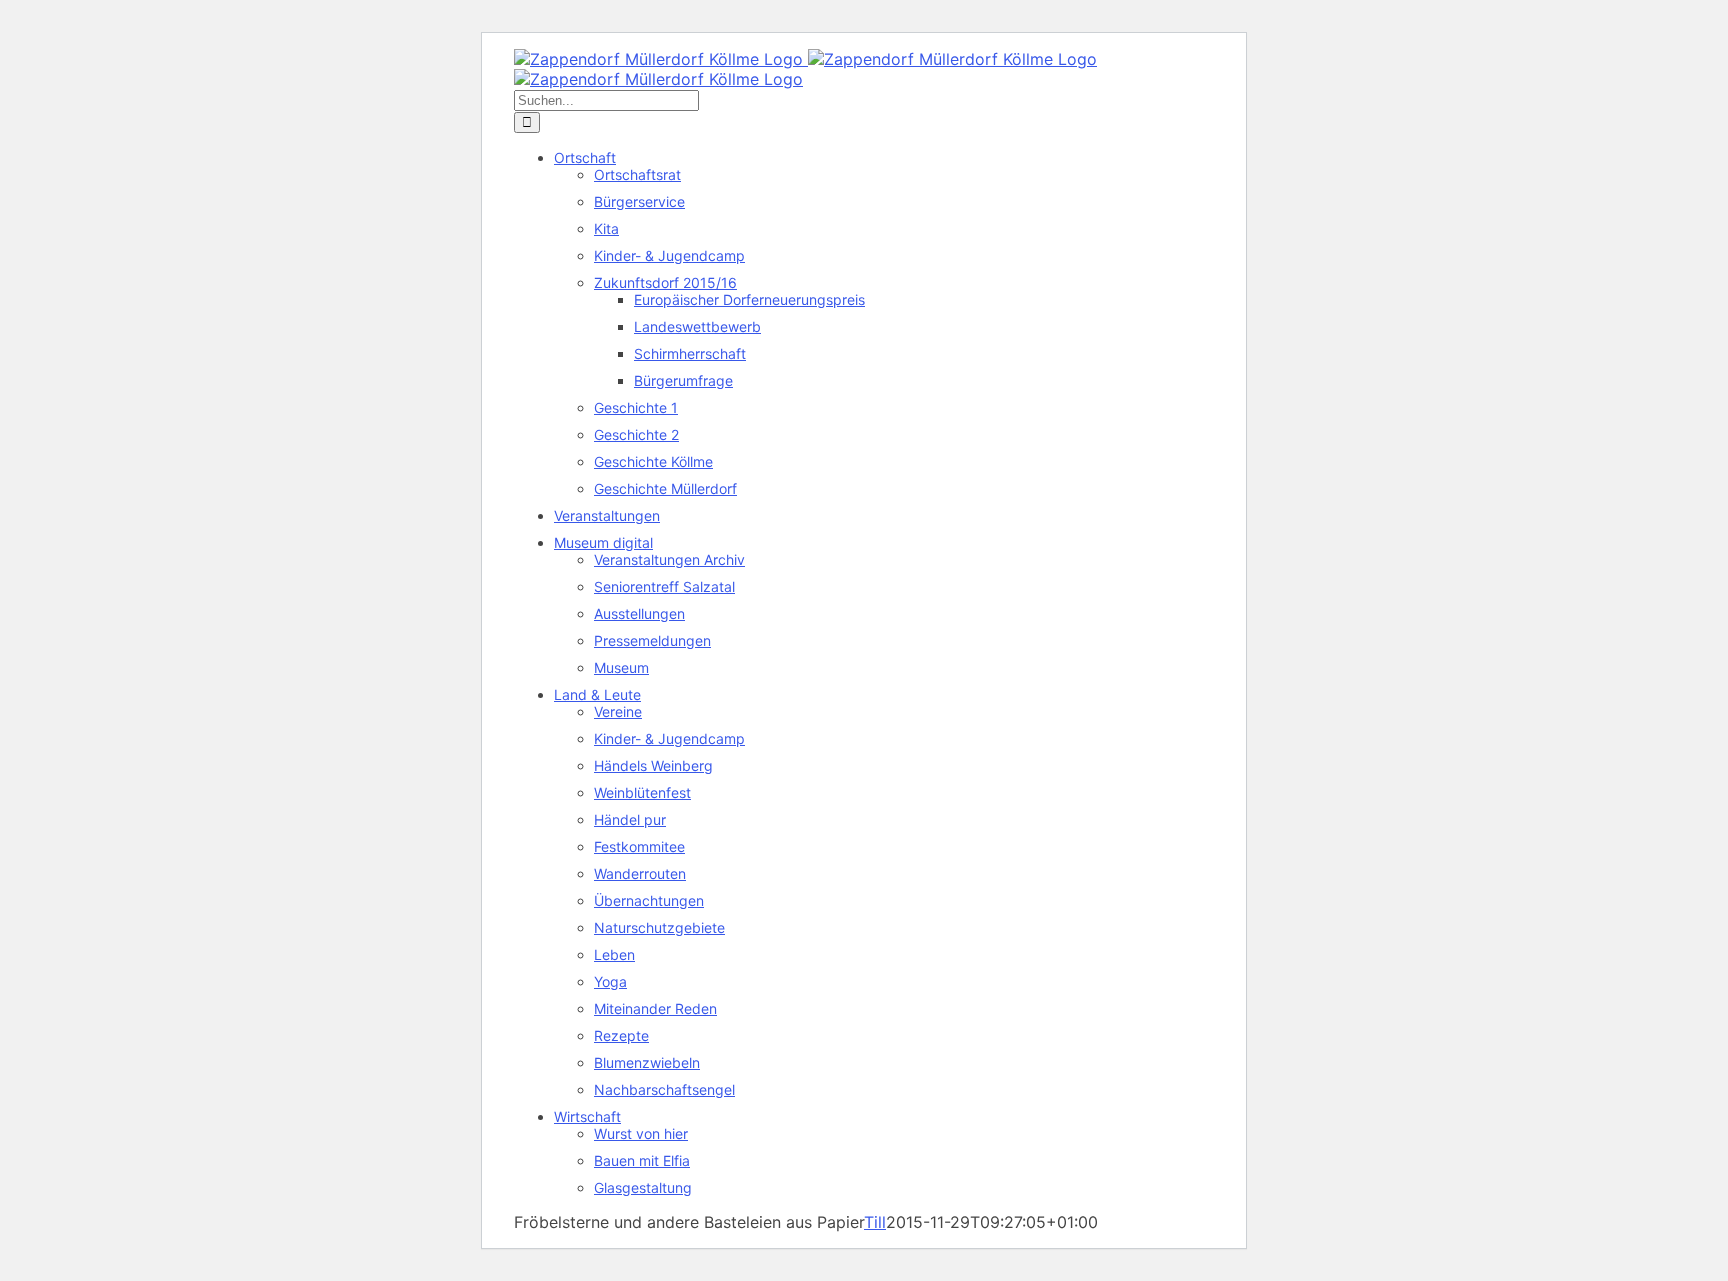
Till (875, 1222)
